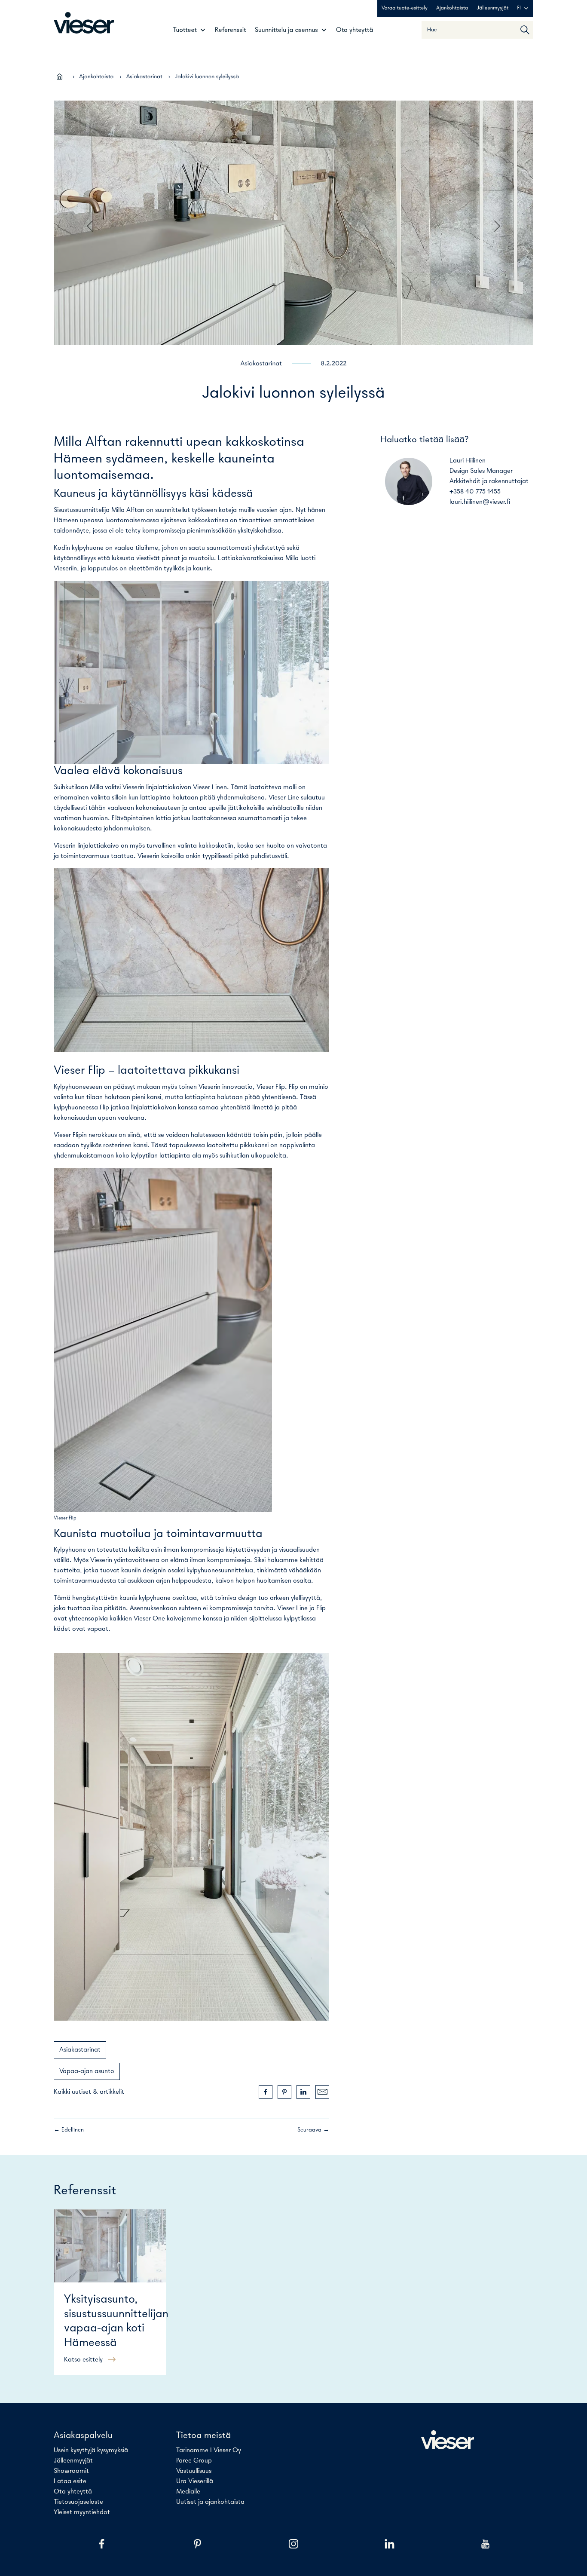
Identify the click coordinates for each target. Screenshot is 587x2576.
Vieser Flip (271, 1087)
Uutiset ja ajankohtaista (210, 2502)
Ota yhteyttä (355, 30)
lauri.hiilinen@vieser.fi (480, 502)
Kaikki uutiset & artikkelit (89, 2092)
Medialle (188, 2492)
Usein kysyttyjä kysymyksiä (91, 2450)
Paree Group (194, 2461)
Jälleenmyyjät (492, 8)
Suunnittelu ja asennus (286, 30)
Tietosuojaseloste (78, 2502)
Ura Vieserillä (195, 2481)
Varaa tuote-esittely (405, 8)
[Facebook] (102, 2544)
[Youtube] (485, 2544)
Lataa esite (70, 2481)
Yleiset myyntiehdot (82, 2512)
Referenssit (231, 30)
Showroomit (71, 2471)
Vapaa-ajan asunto (87, 2071)
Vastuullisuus (194, 2471)
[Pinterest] (197, 2544)
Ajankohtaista (452, 8)
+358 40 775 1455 (475, 492)
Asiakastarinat (144, 77)
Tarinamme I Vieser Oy (209, 2450)
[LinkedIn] (390, 2544)
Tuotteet (185, 30)
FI (519, 8)
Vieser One (149, 1619)
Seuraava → (313, 2130)
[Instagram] (293, 2544)
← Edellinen (69, 2130)
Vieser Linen (210, 787)
